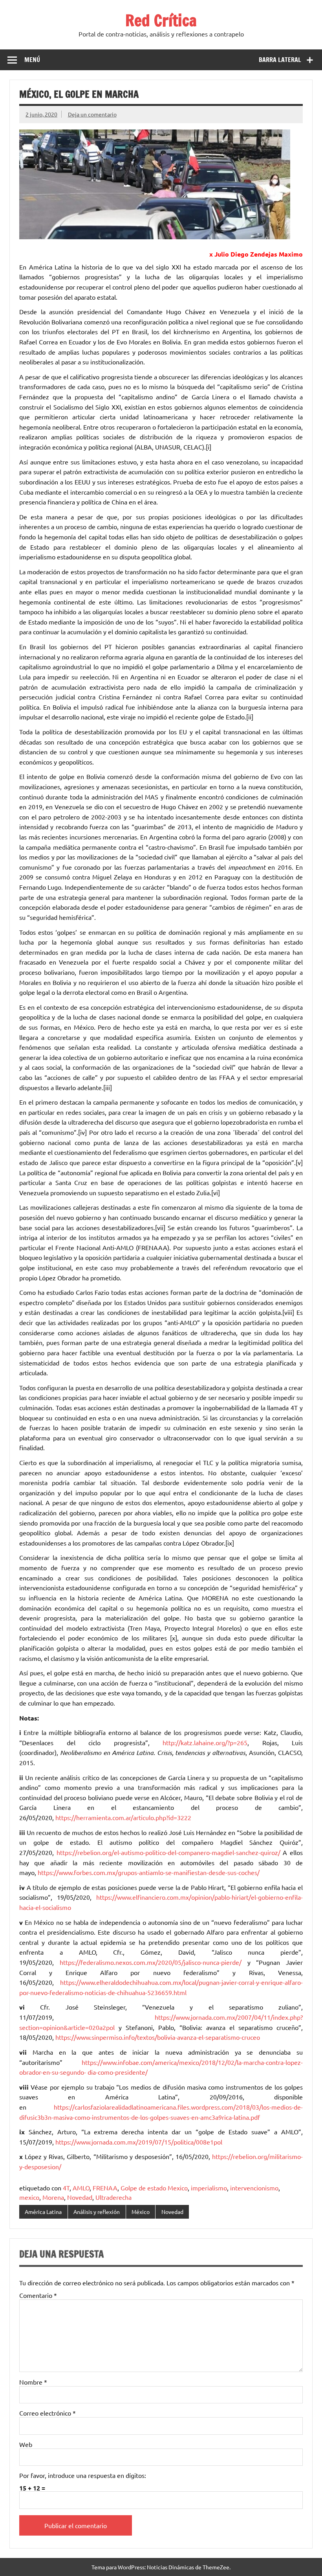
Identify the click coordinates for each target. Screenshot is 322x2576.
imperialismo (209, 2188)
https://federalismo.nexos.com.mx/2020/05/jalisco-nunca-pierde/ (151, 1962)
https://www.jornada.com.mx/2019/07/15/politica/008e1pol (139, 2142)
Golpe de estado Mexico (154, 2188)
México (141, 2212)
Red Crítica (161, 20)
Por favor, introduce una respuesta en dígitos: (83, 2475)
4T (66, 2188)
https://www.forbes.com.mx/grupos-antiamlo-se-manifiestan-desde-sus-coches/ (149, 1872)
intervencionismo (254, 2188)
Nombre (33, 2382)
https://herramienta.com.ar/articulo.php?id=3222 (123, 1817)
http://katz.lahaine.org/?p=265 (205, 1742)
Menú (32, 60)
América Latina (43, 2212)
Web (26, 2444)
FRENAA (105, 2188)
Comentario (38, 2295)
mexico (29, 2197)
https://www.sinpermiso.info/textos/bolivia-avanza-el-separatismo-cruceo (158, 2037)
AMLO (81, 2188)
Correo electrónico (48, 2413)
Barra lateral (280, 60)
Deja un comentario (92, 114)
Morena (53, 2197)
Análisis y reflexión (97, 2212)
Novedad (80, 2197)
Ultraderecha (113, 2197)
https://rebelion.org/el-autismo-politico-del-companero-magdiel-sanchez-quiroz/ (168, 1852)
